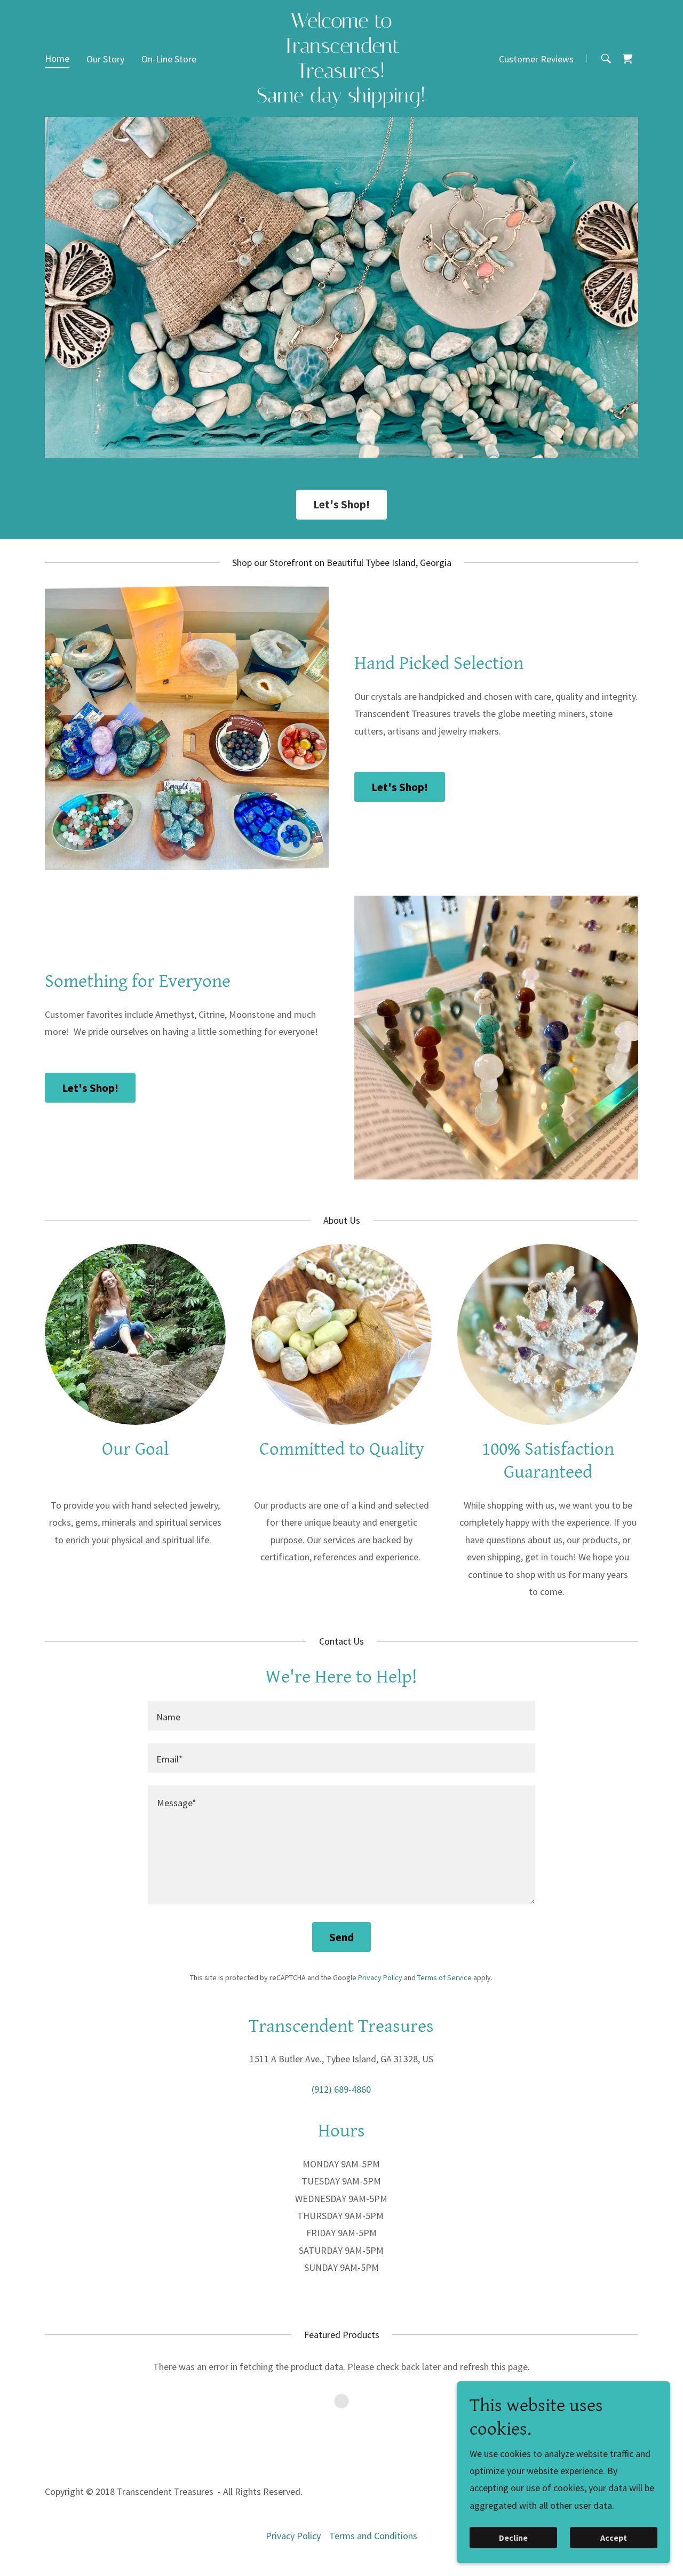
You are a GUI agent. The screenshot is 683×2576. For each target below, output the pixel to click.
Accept (614, 2538)
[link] (342, 99)
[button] (628, 59)
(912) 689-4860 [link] (341, 2089)
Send (341, 1937)
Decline (513, 2538)
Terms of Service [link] (444, 1977)
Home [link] (57, 58)
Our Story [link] (105, 59)
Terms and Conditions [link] (373, 2536)
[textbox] (341, 1716)
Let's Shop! (341, 504)
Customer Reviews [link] (536, 59)
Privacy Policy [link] (380, 1977)
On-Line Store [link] (169, 59)
